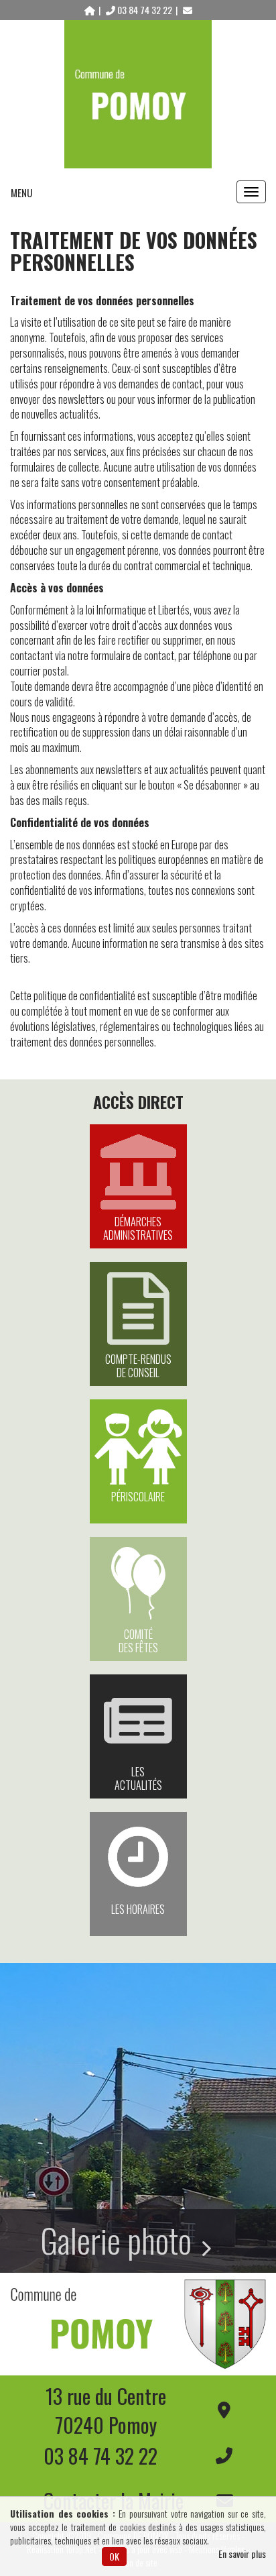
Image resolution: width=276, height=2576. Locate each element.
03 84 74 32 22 (145, 10)
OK (114, 2556)
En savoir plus (242, 2554)
